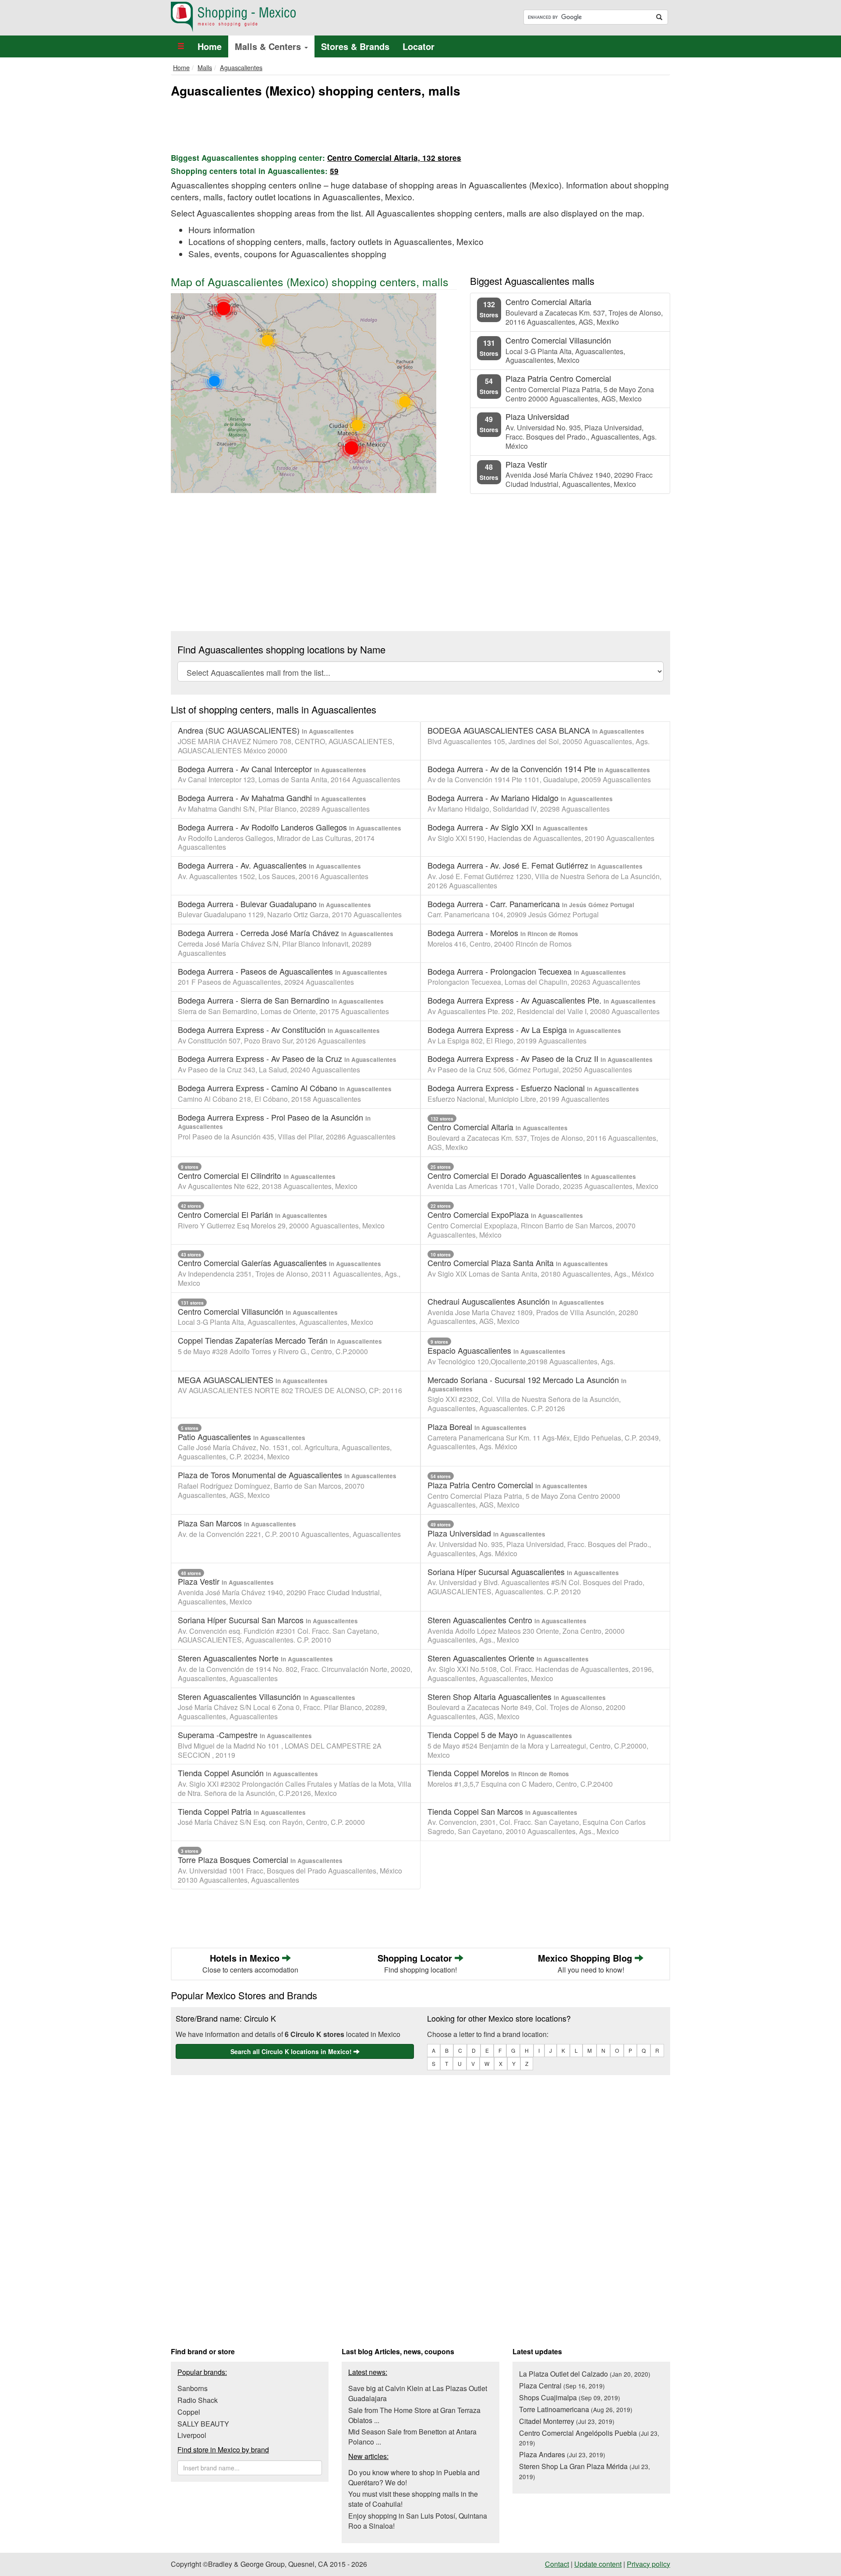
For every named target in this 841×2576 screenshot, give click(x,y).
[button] (181, 46)
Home (210, 46)
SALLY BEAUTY (203, 2424)
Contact (557, 2564)
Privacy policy (648, 2564)
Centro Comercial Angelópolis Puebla (589, 2438)
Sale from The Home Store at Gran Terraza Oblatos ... (414, 2415)
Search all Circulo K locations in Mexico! (292, 2051)
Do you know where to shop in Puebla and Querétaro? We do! (414, 2477)
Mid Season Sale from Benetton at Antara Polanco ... (412, 2437)
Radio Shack (198, 2400)
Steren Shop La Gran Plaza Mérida (585, 2471)
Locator (419, 46)
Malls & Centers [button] (269, 46)
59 (334, 171)
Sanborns (193, 2388)
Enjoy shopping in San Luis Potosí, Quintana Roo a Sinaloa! (418, 2521)
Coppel (189, 2412)
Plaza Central (562, 2386)
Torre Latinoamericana (576, 2409)
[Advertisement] (420, 124)
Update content (598, 2564)
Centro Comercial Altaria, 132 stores (394, 158)
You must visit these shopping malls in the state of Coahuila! (413, 2499)
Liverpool (192, 2435)
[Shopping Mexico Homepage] (292, 17)
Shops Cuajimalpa (570, 2397)
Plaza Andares (562, 2454)
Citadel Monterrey (567, 2421)
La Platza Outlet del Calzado (585, 2374)
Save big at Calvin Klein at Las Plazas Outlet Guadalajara (418, 2393)
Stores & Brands (355, 46)
